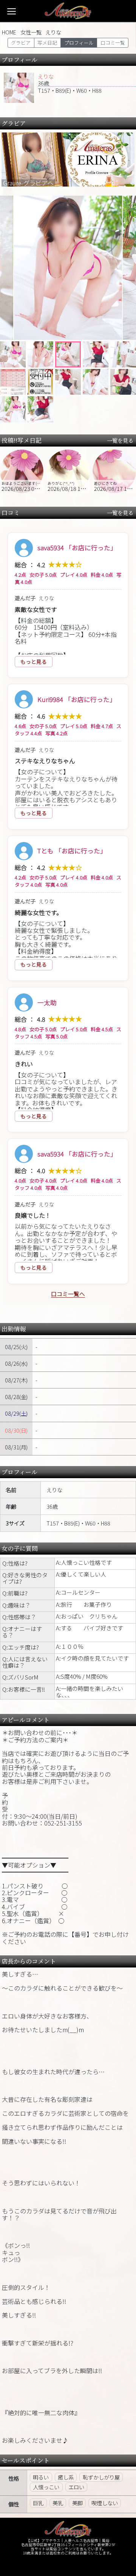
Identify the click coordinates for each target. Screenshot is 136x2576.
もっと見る (34, 662)
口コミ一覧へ (68, 1294)
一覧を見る (119, 440)
